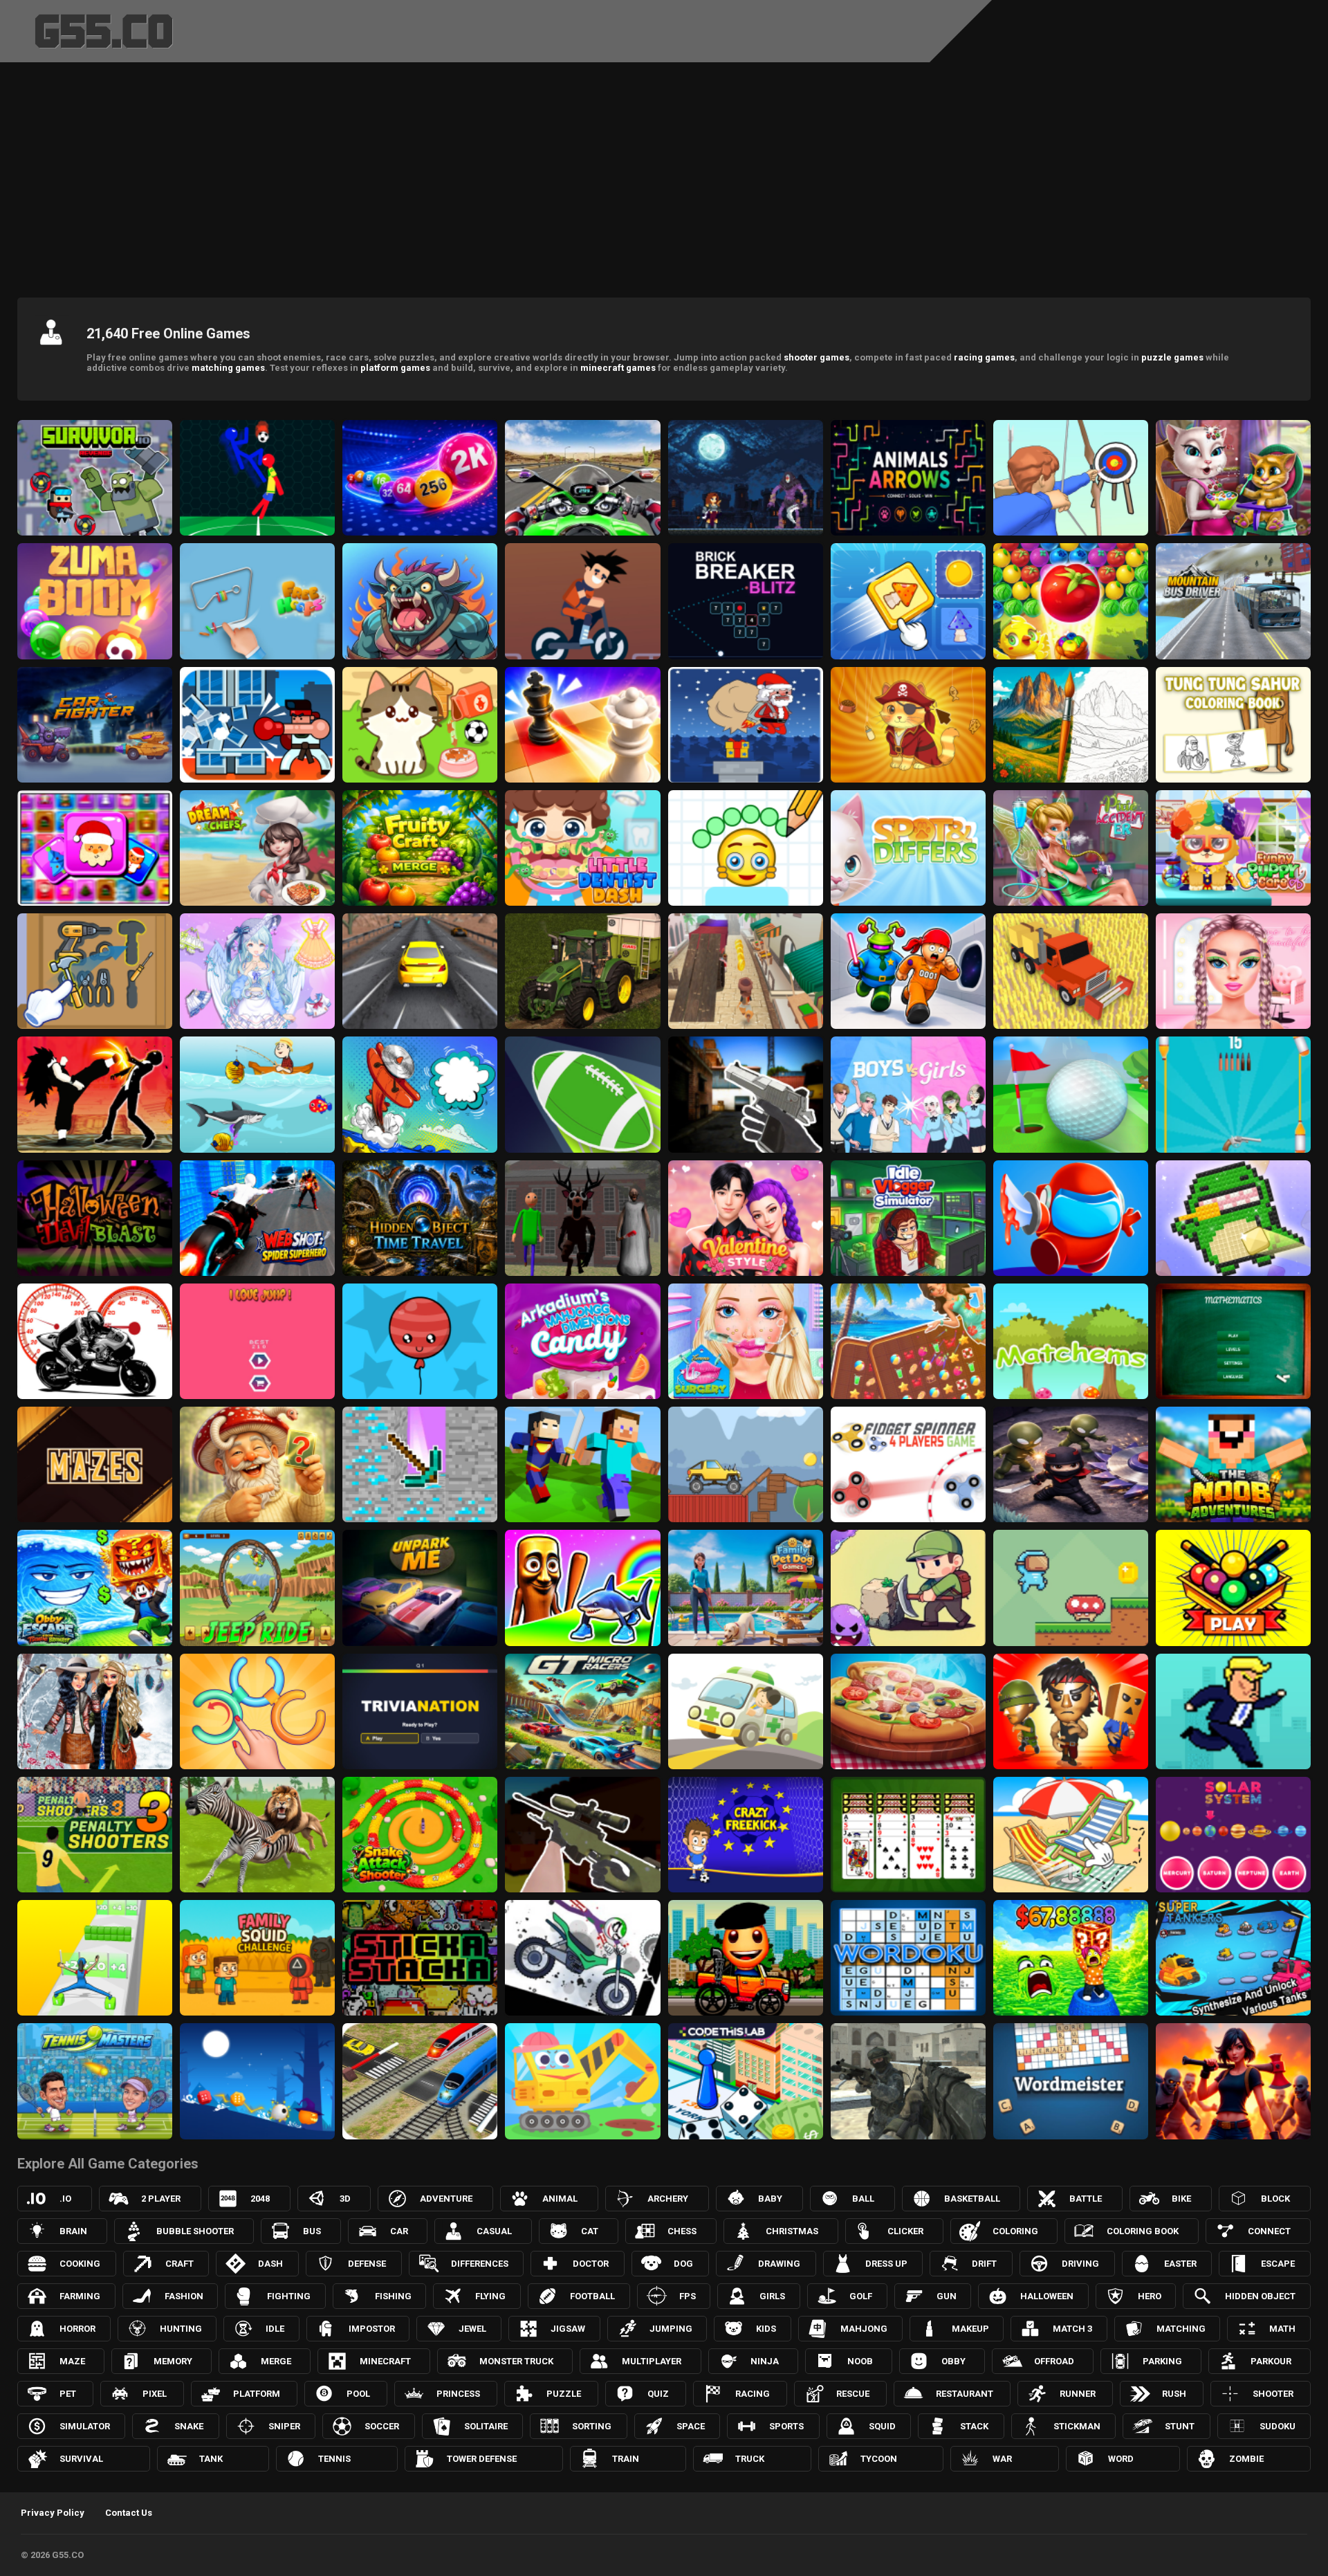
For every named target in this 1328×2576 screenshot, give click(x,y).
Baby (770, 2199)
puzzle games (1172, 357)
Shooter (1273, 2394)
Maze (72, 2361)
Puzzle (564, 2394)
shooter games (817, 357)
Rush (1174, 2394)
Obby (953, 2361)
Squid (882, 2426)
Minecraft (385, 2361)
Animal (560, 2199)
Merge (276, 2361)
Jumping (671, 2329)
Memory (173, 2361)
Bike (1181, 2199)
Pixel (155, 2394)
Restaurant (965, 2394)
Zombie (1246, 2459)
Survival (81, 2459)
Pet (68, 2394)
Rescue (853, 2394)
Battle (1086, 2199)
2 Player (161, 2199)
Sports (786, 2426)
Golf (861, 2296)
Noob (860, 2361)
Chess (682, 2231)
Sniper (284, 2426)
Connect (1269, 2231)
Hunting (181, 2329)
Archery (668, 2199)
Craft (179, 2264)
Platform (257, 2394)
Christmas (792, 2231)
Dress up (886, 2264)
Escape (1278, 2264)
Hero (1150, 2296)
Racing (753, 2394)
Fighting (289, 2296)
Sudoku (1278, 2426)
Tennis (334, 2459)
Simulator (85, 2426)
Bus (312, 2231)
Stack (974, 2426)
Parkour (1271, 2361)
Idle (275, 2329)
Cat (590, 2231)
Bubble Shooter (195, 2231)
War (1002, 2459)
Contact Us (129, 2513)
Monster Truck (516, 2361)
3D (345, 2199)
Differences (480, 2264)
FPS (688, 2296)
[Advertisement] (664, 176)
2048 (260, 2199)
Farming (80, 2296)
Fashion (184, 2296)
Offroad (1054, 2361)
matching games (228, 368)
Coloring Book (1143, 2231)
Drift (984, 2264)
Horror (77, 2329)
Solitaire (486, 2426)
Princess (458, 2394)
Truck (750, 2459)
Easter (1180, 2264)
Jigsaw (568, 2329)
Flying (490, 2296)
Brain (73, 2231)
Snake (189, 2426)
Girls (772, 2296)
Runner (1078, 2394)
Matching (1181, 2329)
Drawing (779, 2264)
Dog (683, 2264)
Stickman (1077, 2426)
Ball (863, 2199)
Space (691, 2426)
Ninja (765, 2361)
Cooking (80, 2264)
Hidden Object (1260, 2296)
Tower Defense (482, 2459)
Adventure (446, 2199)
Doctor (591, 2264)
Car (399, 2231)
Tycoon (879, 2459)
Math (1282, 2329)
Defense (367, 2264)
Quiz (658, 2394)
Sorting (592, 2426)
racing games (984, 357)
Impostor (372, 2329)
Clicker (905, 2231)
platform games (395, 368)
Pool (358, 2394)
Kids (766, 2329)
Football (592, 2296)
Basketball (972, 2199)
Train (626, 2459)
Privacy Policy (53, 2513)
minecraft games (618, 368)
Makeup (970, 2329)
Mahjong (864, 2329)
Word (1121, 2459)
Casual (494, 2231)
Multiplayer (652, 2361)
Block (1275, 2199)
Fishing (393, 2296)
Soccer (382, 2426)
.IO (65, 2199)
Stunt (1180, 2426)
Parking (1162, 2361)
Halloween (1047, 2296)
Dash (270, 2264)
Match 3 (1072, 2329)
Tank (211, 2459)
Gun (947, 2296)
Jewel (472, 2329)
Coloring (1015, 2231)
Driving (1080, 2264)
